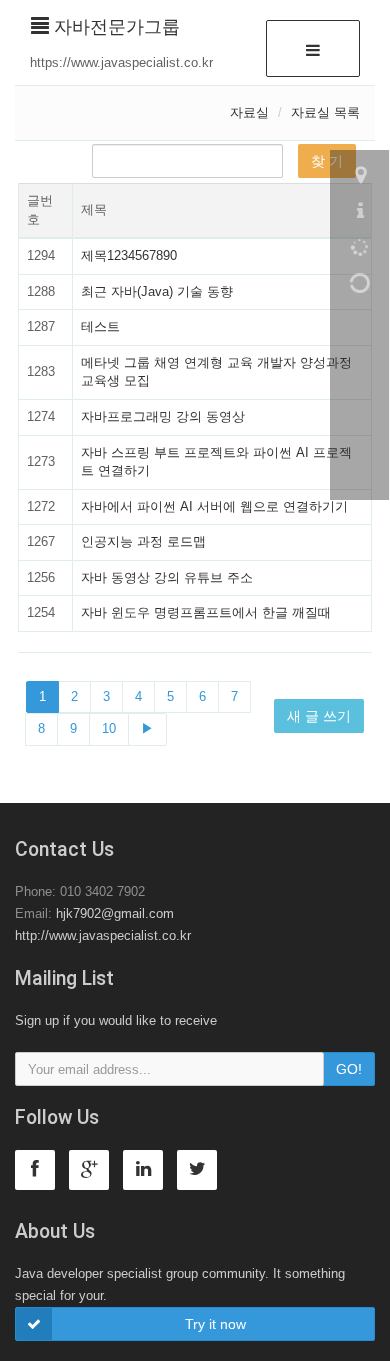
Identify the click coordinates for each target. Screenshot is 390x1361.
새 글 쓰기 (319, 716)
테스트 (100, 326)
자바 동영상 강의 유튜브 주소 (167, 577)
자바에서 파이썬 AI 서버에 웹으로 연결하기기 (214, 506)
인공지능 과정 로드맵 (143, 541)
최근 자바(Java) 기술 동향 (157, 291)
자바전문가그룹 (114, 27)
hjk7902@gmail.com (115, 913)
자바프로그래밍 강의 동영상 (163, 416)
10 (109, 728)
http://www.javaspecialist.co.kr (103, 935)
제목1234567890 (129, 255)
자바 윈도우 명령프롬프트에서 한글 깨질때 (206, 612)
